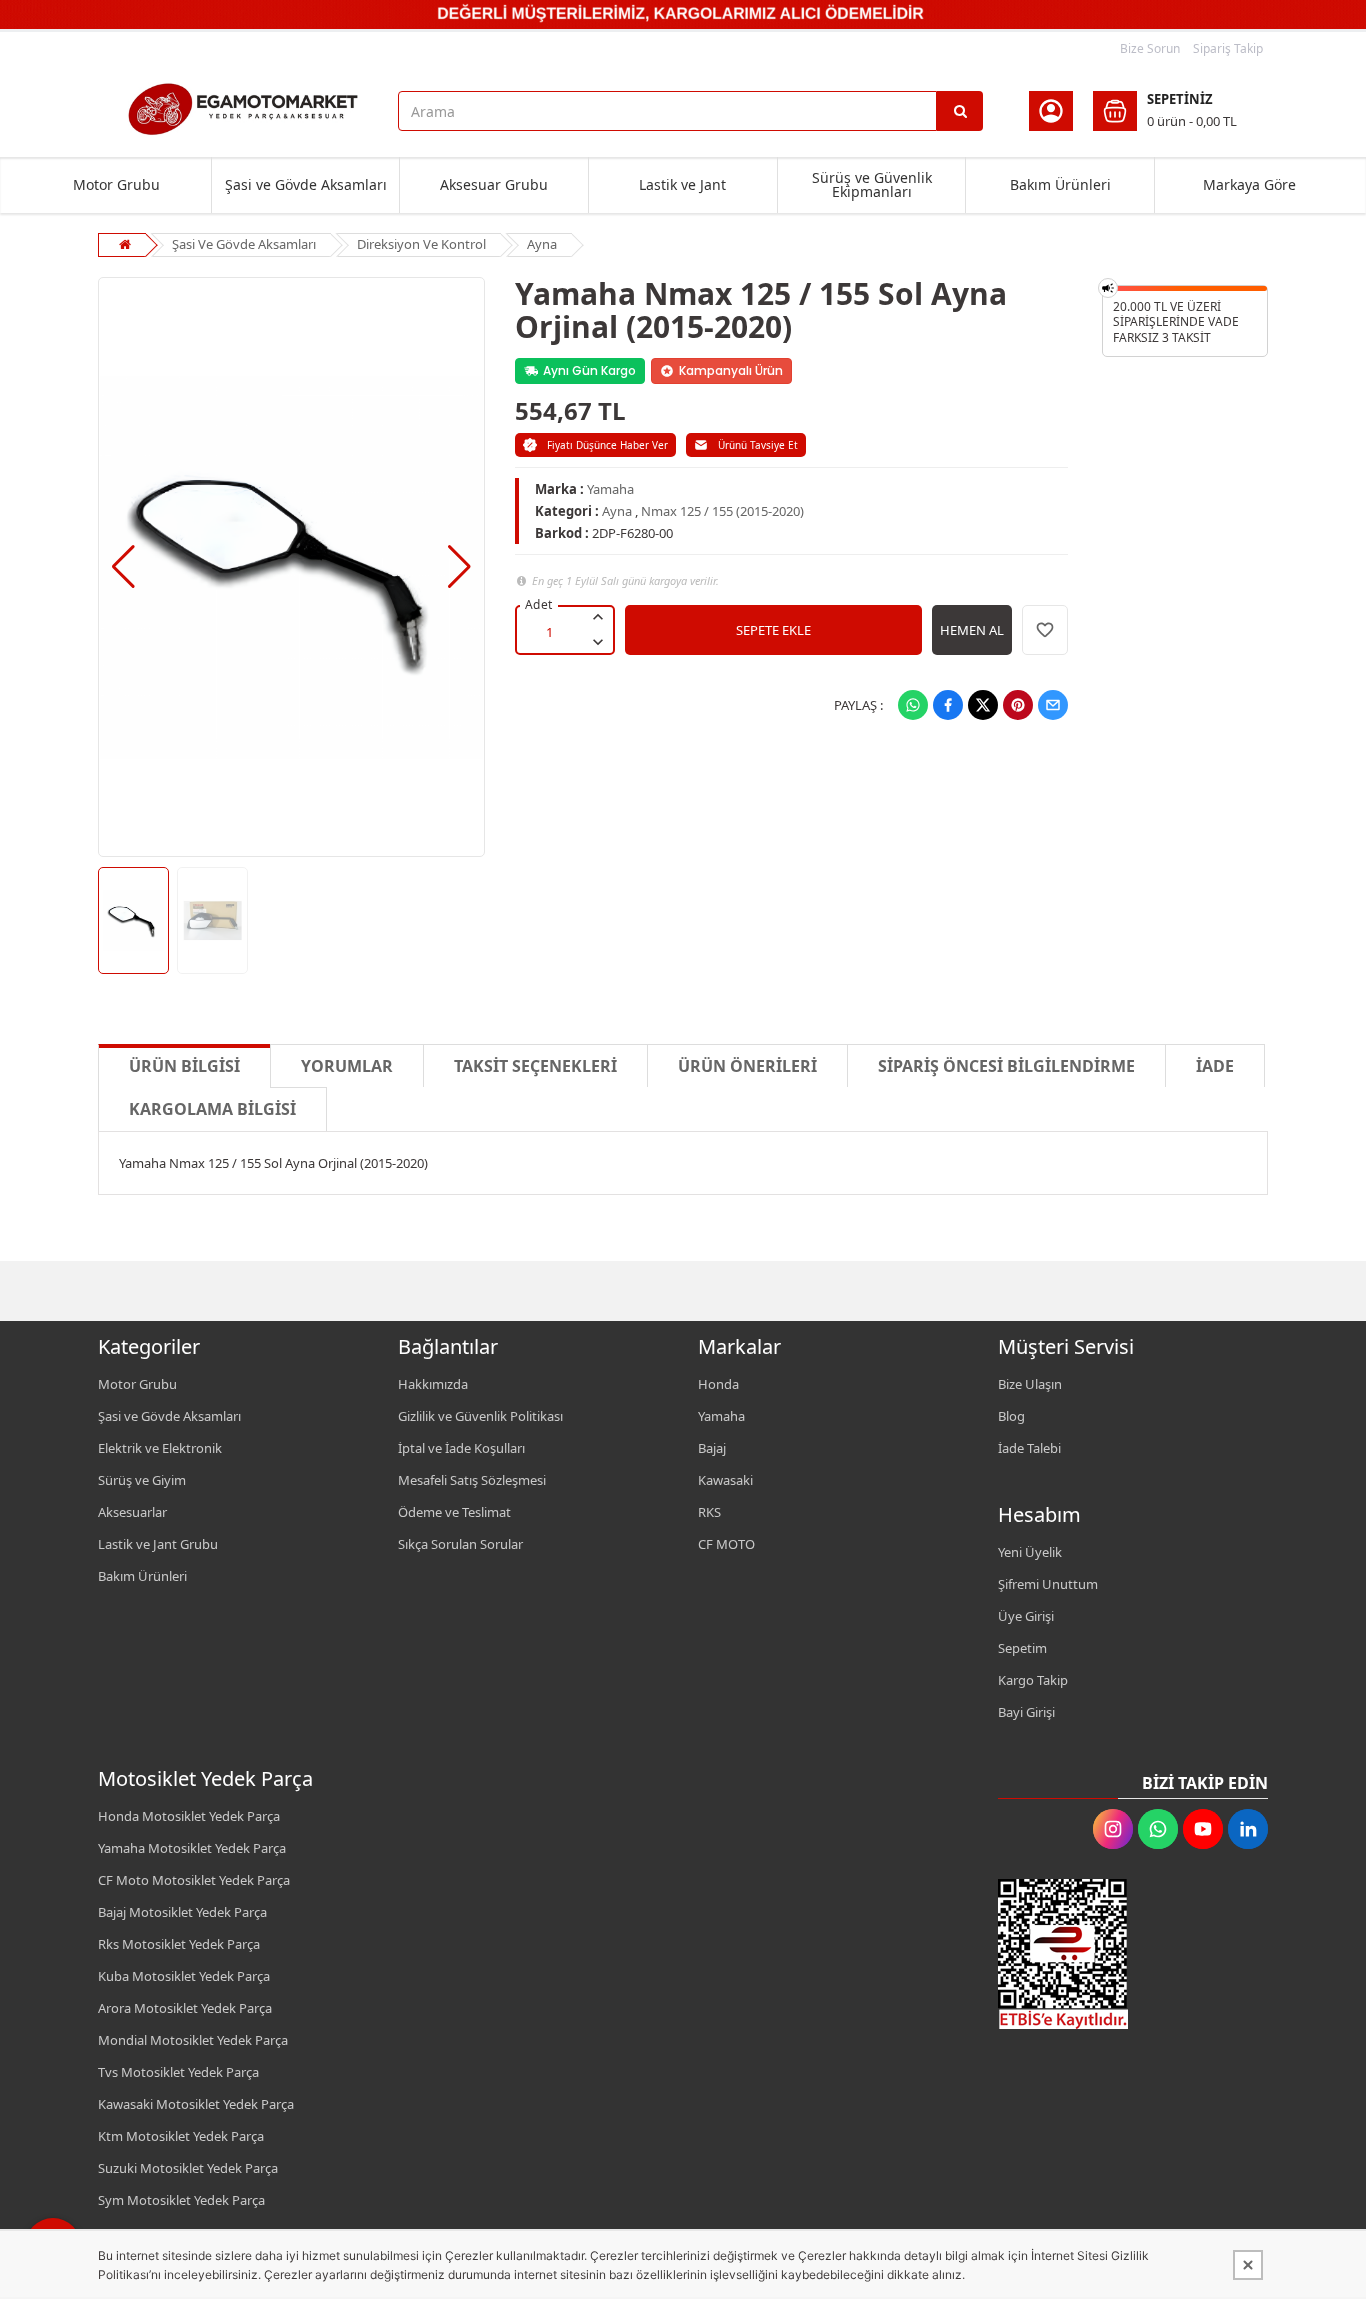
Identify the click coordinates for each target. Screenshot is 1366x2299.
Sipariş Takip (1228, 48)
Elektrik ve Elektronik (160, 1448)
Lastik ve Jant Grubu (158, 1544)
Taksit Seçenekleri (535, 1066)
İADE (1215, 1066)
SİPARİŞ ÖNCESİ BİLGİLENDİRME (1006, 1066)
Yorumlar (347, 1066)
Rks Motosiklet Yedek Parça (179, 1944)
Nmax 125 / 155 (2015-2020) (722, 511)
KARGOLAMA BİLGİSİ (212, 1109)
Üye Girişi (1026, 1616)
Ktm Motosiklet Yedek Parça (181, 2136)
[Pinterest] (1018, 705)
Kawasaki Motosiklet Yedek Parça (196, 2104)
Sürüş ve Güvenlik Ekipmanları (872, 184)
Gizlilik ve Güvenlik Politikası (480, 1416)
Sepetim (1022, 1648)
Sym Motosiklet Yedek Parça (181, 2200)
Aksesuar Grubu (494, 184)
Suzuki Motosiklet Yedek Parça (188, 2168)
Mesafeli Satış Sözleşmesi (472, 1480)
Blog (1011, 1416)
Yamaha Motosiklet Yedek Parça (192, 1848)
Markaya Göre (1249, 184)
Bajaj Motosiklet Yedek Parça (182, 1912)
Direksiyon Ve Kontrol (421, 244)
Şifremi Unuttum (1048, 1584)
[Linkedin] (1248, 1829)
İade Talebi (1029, 1448)
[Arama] (960, 111)
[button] (123, 567)
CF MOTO (726, 1544)
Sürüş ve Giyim (142, 1480)
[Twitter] (983, 705)
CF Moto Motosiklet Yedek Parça (194, 1880)
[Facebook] (948, 705)
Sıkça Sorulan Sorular (460, 1544)
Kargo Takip (1033, 1680)
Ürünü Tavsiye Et (758, 445)
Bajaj (712, 1448)
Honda (718, 1384)
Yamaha (610, 489)
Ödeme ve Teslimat (454, 1512)
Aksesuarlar (132, 1512)
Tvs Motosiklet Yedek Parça (178, 2072)
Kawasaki (725, 1480)
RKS (709, 1512)
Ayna (542, 244)
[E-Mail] (1053, 705)
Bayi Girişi (1026, 1712)
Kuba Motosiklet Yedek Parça (184, 1976)
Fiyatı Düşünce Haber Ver (607, 445)
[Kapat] (1248, 2265)
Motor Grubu (116, 184)
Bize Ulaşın (1030, 1384)
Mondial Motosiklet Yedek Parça (193, 2040)
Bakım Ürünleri (1060, 184)
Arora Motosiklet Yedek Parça (185, 2008)
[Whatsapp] (913, 705)
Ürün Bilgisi (184, 1066)
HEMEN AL (972, 630)
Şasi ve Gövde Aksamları (306, 184)
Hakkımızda (433, 1384)
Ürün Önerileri (747, 1066)
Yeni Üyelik (1030, 1552)
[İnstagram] (1113, 1829)
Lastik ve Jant (682, 184)
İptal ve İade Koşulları (461, 1448)
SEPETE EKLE (773, 630)
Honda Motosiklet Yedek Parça (189, 1816)
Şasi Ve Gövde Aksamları (244, 244)
